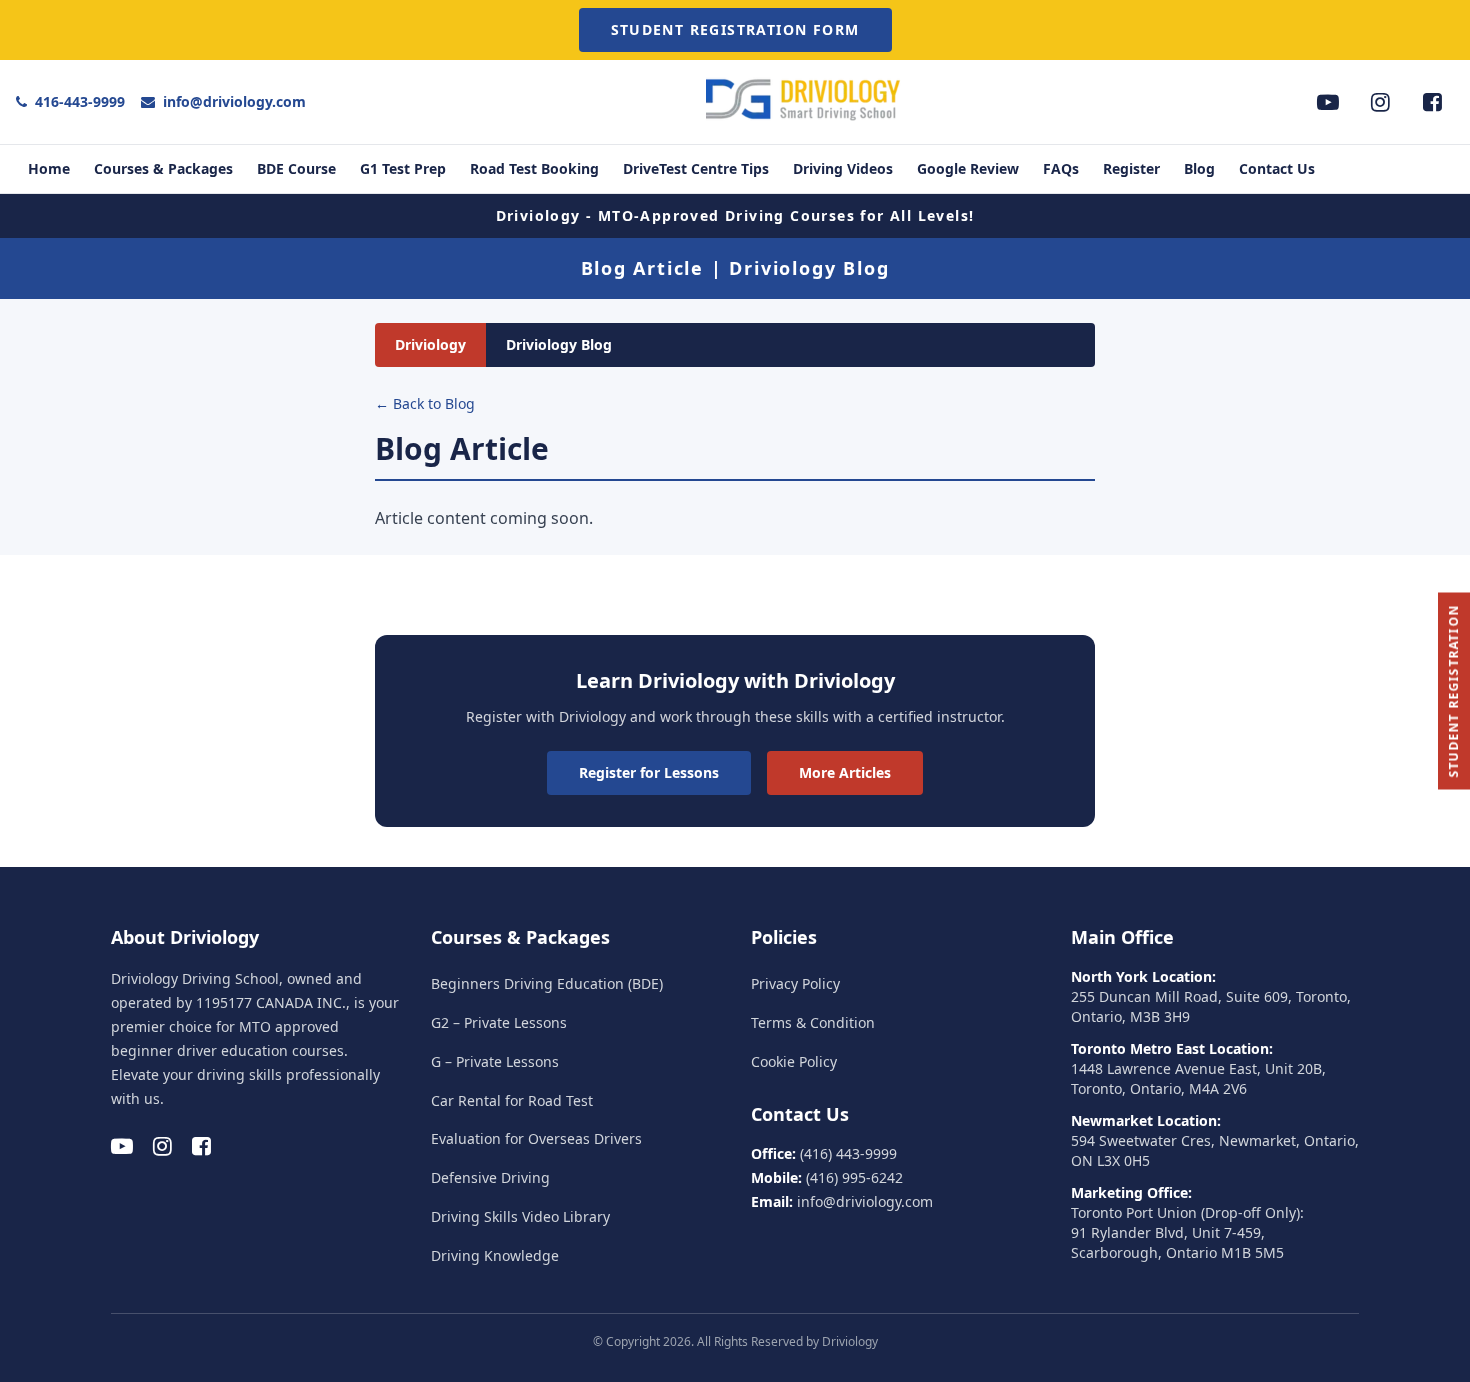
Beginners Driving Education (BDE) (547, 983)
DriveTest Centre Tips (696, 168)
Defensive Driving (490, 1177)
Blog (1199, 168)
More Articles (845, 772)
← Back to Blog (425, 403)
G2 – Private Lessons (499, 1022)
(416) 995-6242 (854, 1177)
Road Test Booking (534, 168)
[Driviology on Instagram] (1380, 102)
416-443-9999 (80, 101)
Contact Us (1277, 168)
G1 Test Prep (403, 168)
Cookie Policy (794, 1061)
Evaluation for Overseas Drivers (536, 1138)
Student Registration (1453, 691)
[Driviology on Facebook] (1432, 102)
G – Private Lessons (495, 1061)
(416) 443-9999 (848, 1153)
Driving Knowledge (495, 1255)
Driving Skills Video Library (520, 1216)
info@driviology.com (234, 101)
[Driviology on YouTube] (1328, 102)
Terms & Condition (813, 1022)
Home (49, 168)
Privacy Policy (795, 983)
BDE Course (296, 168)
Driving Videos (843, 168)
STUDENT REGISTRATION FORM (735, 29)
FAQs (1061, 168)
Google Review (968, 168)
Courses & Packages (163, 168)
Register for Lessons (649, 772)
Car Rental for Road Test (512, 1100)
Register (1131, 168)
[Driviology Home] (806, 120)
